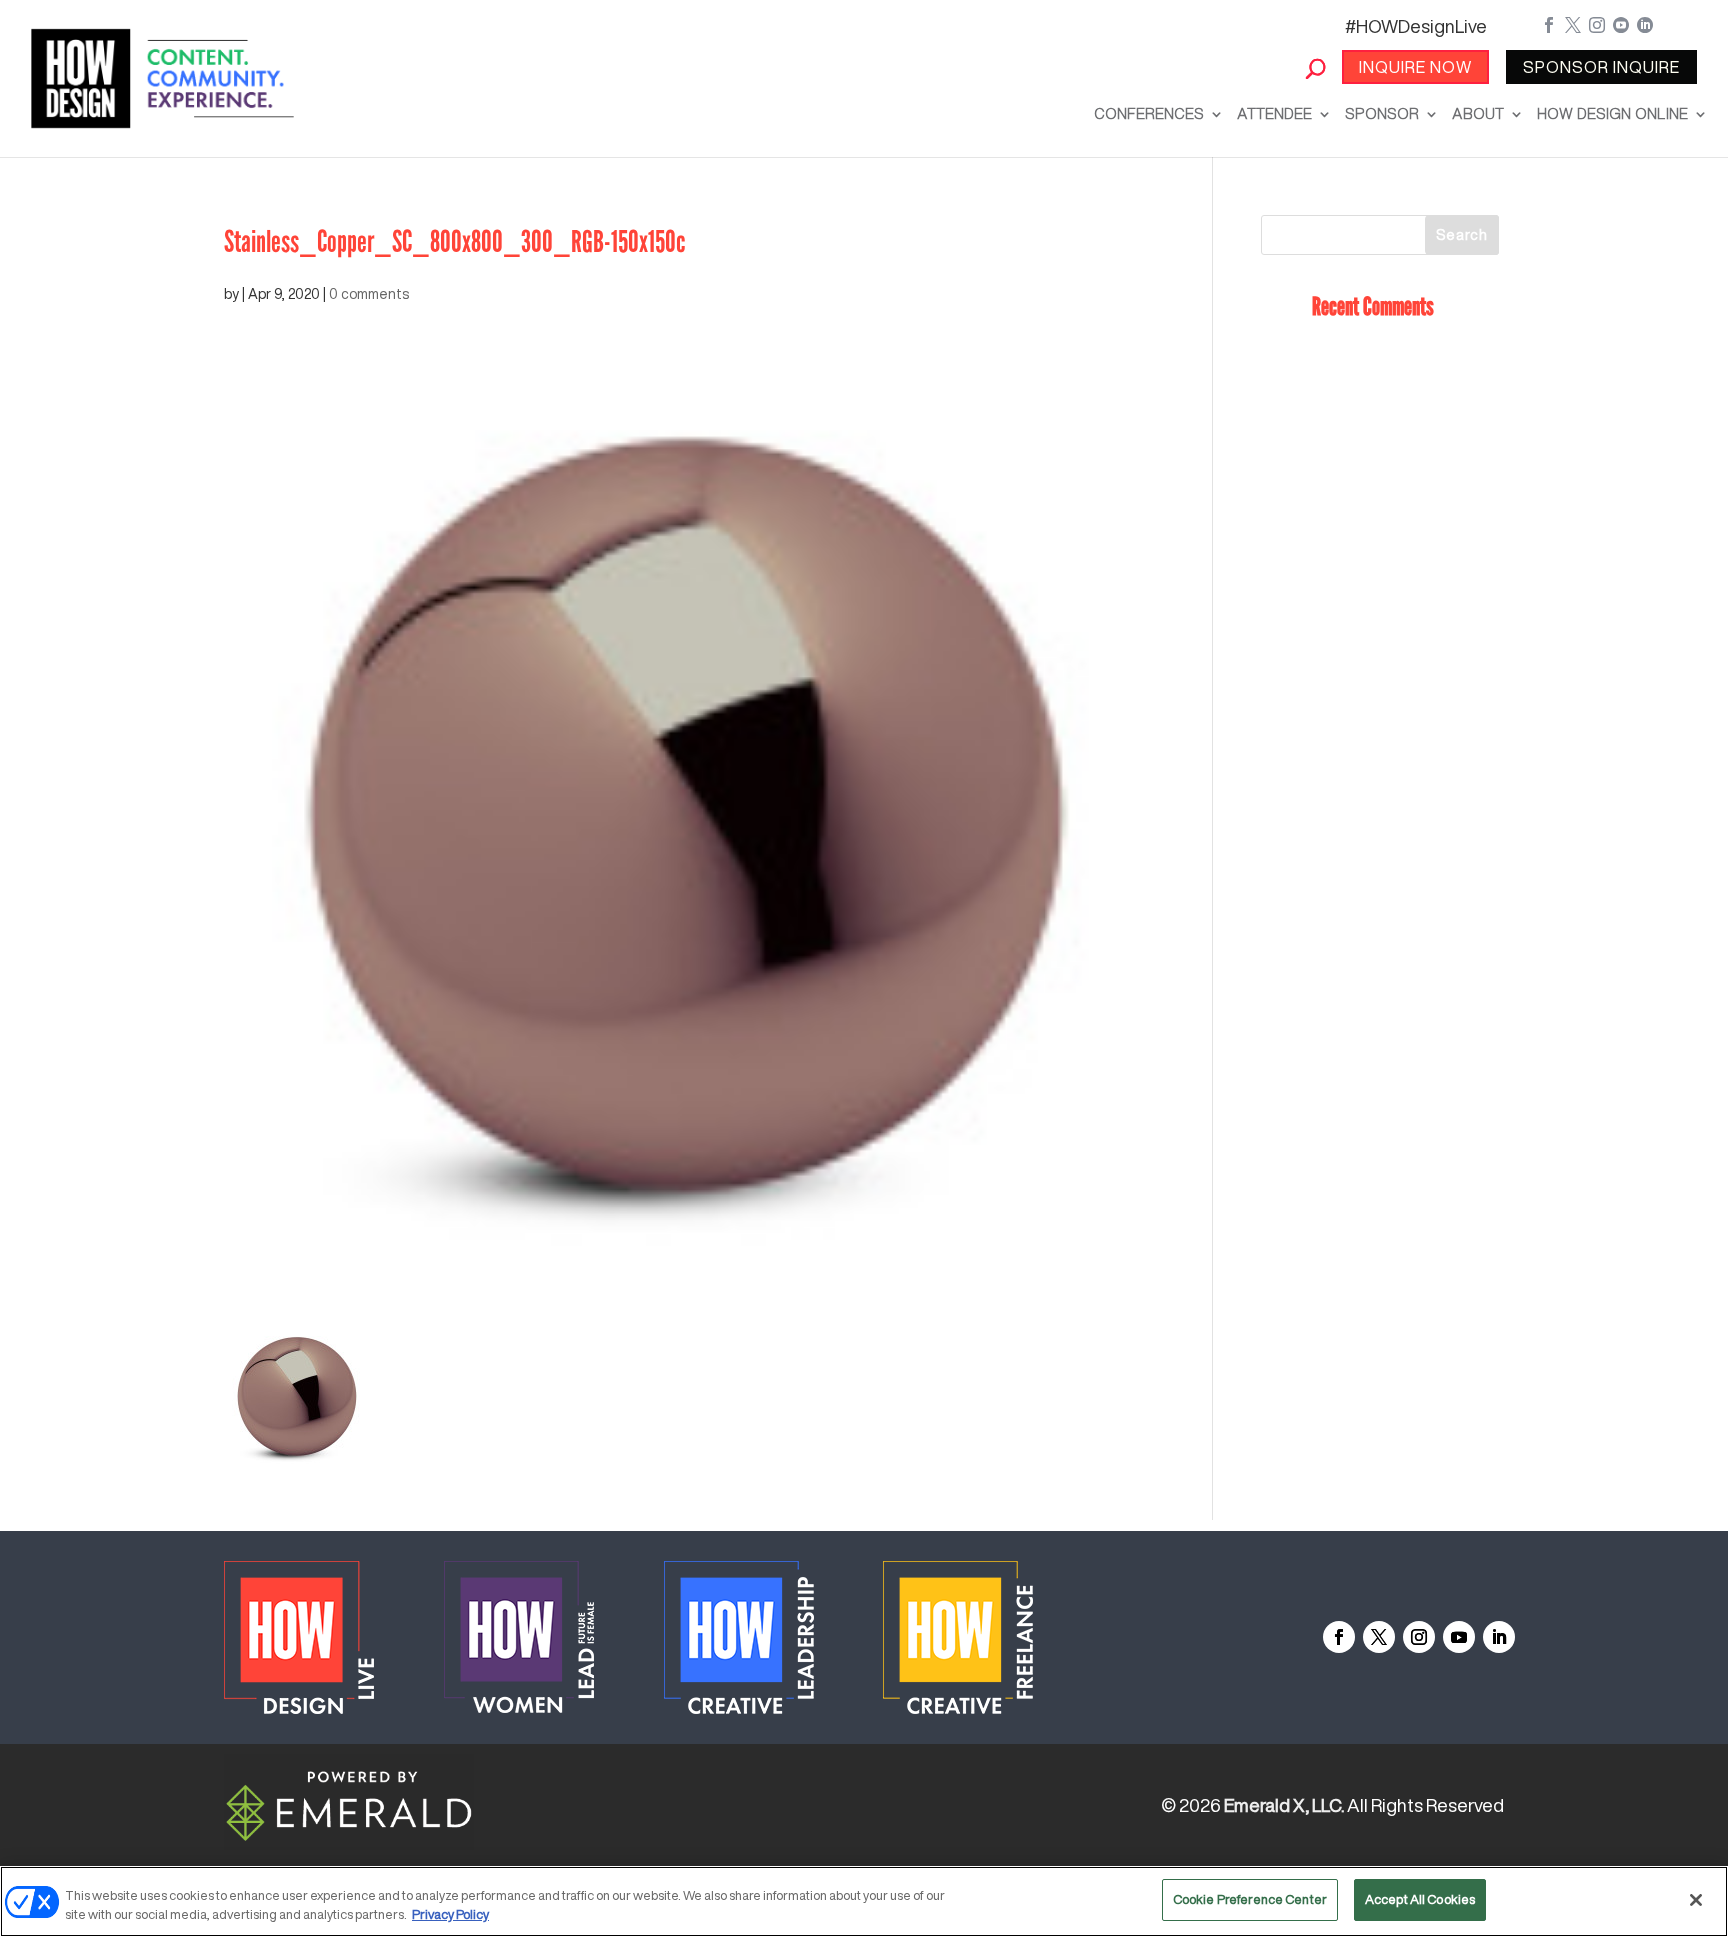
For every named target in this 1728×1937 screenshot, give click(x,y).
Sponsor (1382, 113)
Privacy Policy (450, 1915)
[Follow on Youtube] (1459, 1637)
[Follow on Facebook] (1339, 1637)
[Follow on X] (1379, 1637)
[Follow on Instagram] (1419, 1637)
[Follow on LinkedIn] (1499, 1637)
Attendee (1274, 113)
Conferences (1149, 113)
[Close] (1696, 1900)
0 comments (369, 294)
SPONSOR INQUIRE (1601, 67)
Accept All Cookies (1420, 1899)
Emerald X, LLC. (1284, 1805)
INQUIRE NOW (1415, 67)
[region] (864, 1901)
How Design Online (1612, 113)
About (1478, 113)
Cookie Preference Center (1250, 1899)
